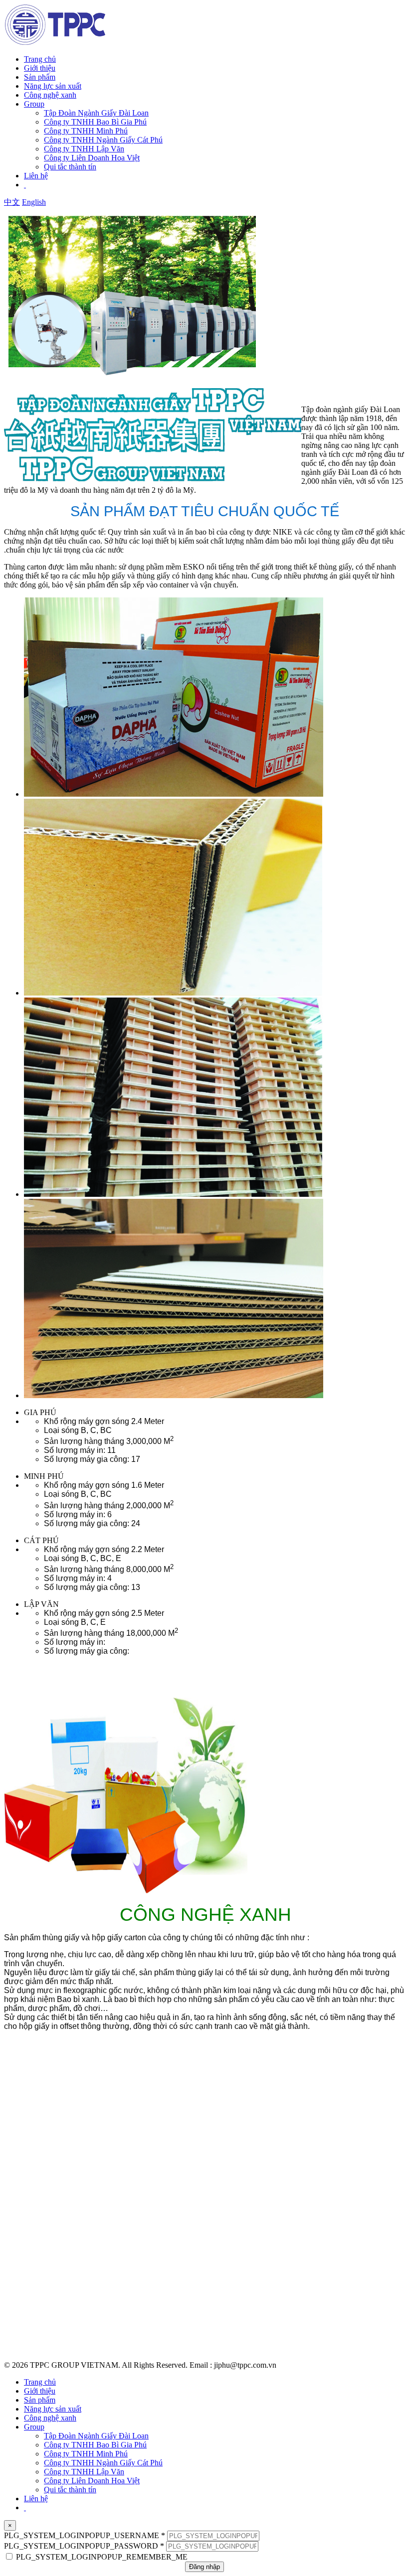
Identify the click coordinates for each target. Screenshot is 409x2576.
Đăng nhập (204, 2567)
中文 (12, 202)
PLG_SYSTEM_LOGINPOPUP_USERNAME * (85, 2535)
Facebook (22, 2305)
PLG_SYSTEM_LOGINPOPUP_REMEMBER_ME (102, 2557)
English (34, 202)
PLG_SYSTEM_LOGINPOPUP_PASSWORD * (84, 2546)
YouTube (20, 2322)
